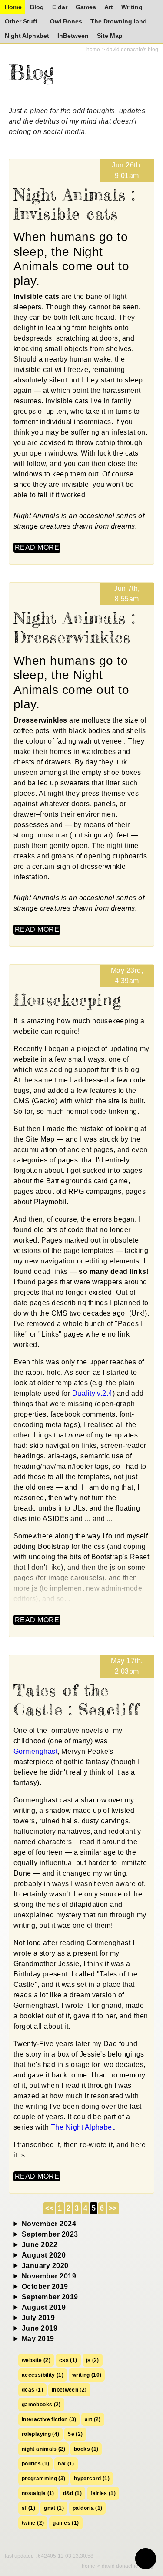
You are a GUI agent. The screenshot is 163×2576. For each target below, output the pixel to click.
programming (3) (43, 2479)
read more (37, 548)
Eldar (60, 7)
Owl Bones (66, 21)
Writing (132, 7)
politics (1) (35, 2464)
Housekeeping (67, 1000)
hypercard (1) (92, 2479)
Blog (37, 7)
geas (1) (32, 2390)
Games (86, 7)
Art (109, 7)
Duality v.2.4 (92, 1393)
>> (113, 2208)
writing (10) (87, 2375)
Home (13, 7)
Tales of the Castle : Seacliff (77, 1700)
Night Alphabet (27, 36)
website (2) (36, 2360)
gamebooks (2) (41, 2405)
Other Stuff (21, 21)
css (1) (68, 2360)
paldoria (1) (87, 2508)
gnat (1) (54, 2508)
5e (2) (75, 2434)
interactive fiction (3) (49, 2419)
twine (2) (33, 2523)
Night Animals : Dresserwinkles (75, 628)
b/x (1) (66, 2464)
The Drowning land (119, 21)
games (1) (66, 2523)
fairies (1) (103, 2493)
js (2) (93, 2360)
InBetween (73, 36)
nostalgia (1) (38, 2493)
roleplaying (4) (40, 2434)
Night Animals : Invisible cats (75, 204)
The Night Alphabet (83, 2127)
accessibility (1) (43, 2375)
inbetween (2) (69, 2390)
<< (49, 2208)
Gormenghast (35, 1751)
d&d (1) (73, 2493)
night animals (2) (43, 2449)
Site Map (110, 36)
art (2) (93, 2419)
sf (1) (28, 2508)
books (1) (86, 2449)
